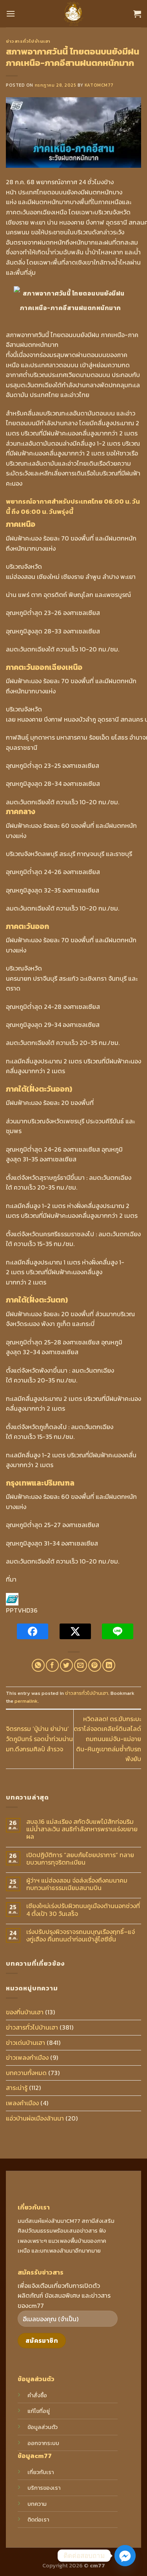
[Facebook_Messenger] (125, 2556)
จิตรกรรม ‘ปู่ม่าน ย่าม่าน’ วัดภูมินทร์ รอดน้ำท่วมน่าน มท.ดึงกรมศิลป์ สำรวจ (39, 1739)
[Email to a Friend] (81, 1665)
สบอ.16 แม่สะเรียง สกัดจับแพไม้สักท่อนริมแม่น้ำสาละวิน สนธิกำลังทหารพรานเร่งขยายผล (82, 1829)
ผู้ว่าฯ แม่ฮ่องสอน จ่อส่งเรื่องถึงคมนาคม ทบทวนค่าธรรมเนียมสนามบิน (77, 1884)
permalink (26, 1701)
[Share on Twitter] (66, 1665)
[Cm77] (73, 14)
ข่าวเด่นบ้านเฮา (25, 2043)
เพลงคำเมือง (22, 2103)
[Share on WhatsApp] (38, 1665)
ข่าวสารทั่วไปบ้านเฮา (28, 41)
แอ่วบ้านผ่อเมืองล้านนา (35, 2118)
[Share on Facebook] (52, 1665)
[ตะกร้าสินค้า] (137, 14)
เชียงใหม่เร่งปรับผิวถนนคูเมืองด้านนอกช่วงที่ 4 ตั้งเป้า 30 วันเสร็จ (83, 1910)
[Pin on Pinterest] (95, 1665)
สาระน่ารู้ (17, 2088)
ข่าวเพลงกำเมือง (27, 2057)
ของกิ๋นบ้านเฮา (25, 2012)
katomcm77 (99, 85)
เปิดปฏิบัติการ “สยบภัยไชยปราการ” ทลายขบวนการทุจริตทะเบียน (80, 1859)
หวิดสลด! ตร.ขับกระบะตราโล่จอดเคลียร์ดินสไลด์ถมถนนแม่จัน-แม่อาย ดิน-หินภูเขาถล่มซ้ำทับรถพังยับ (107, 1739)
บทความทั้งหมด (26, 2073)
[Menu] (11, 14)
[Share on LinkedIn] (109, 1665)
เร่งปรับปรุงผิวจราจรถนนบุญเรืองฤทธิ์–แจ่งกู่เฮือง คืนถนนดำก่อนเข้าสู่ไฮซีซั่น (81, 1936)
